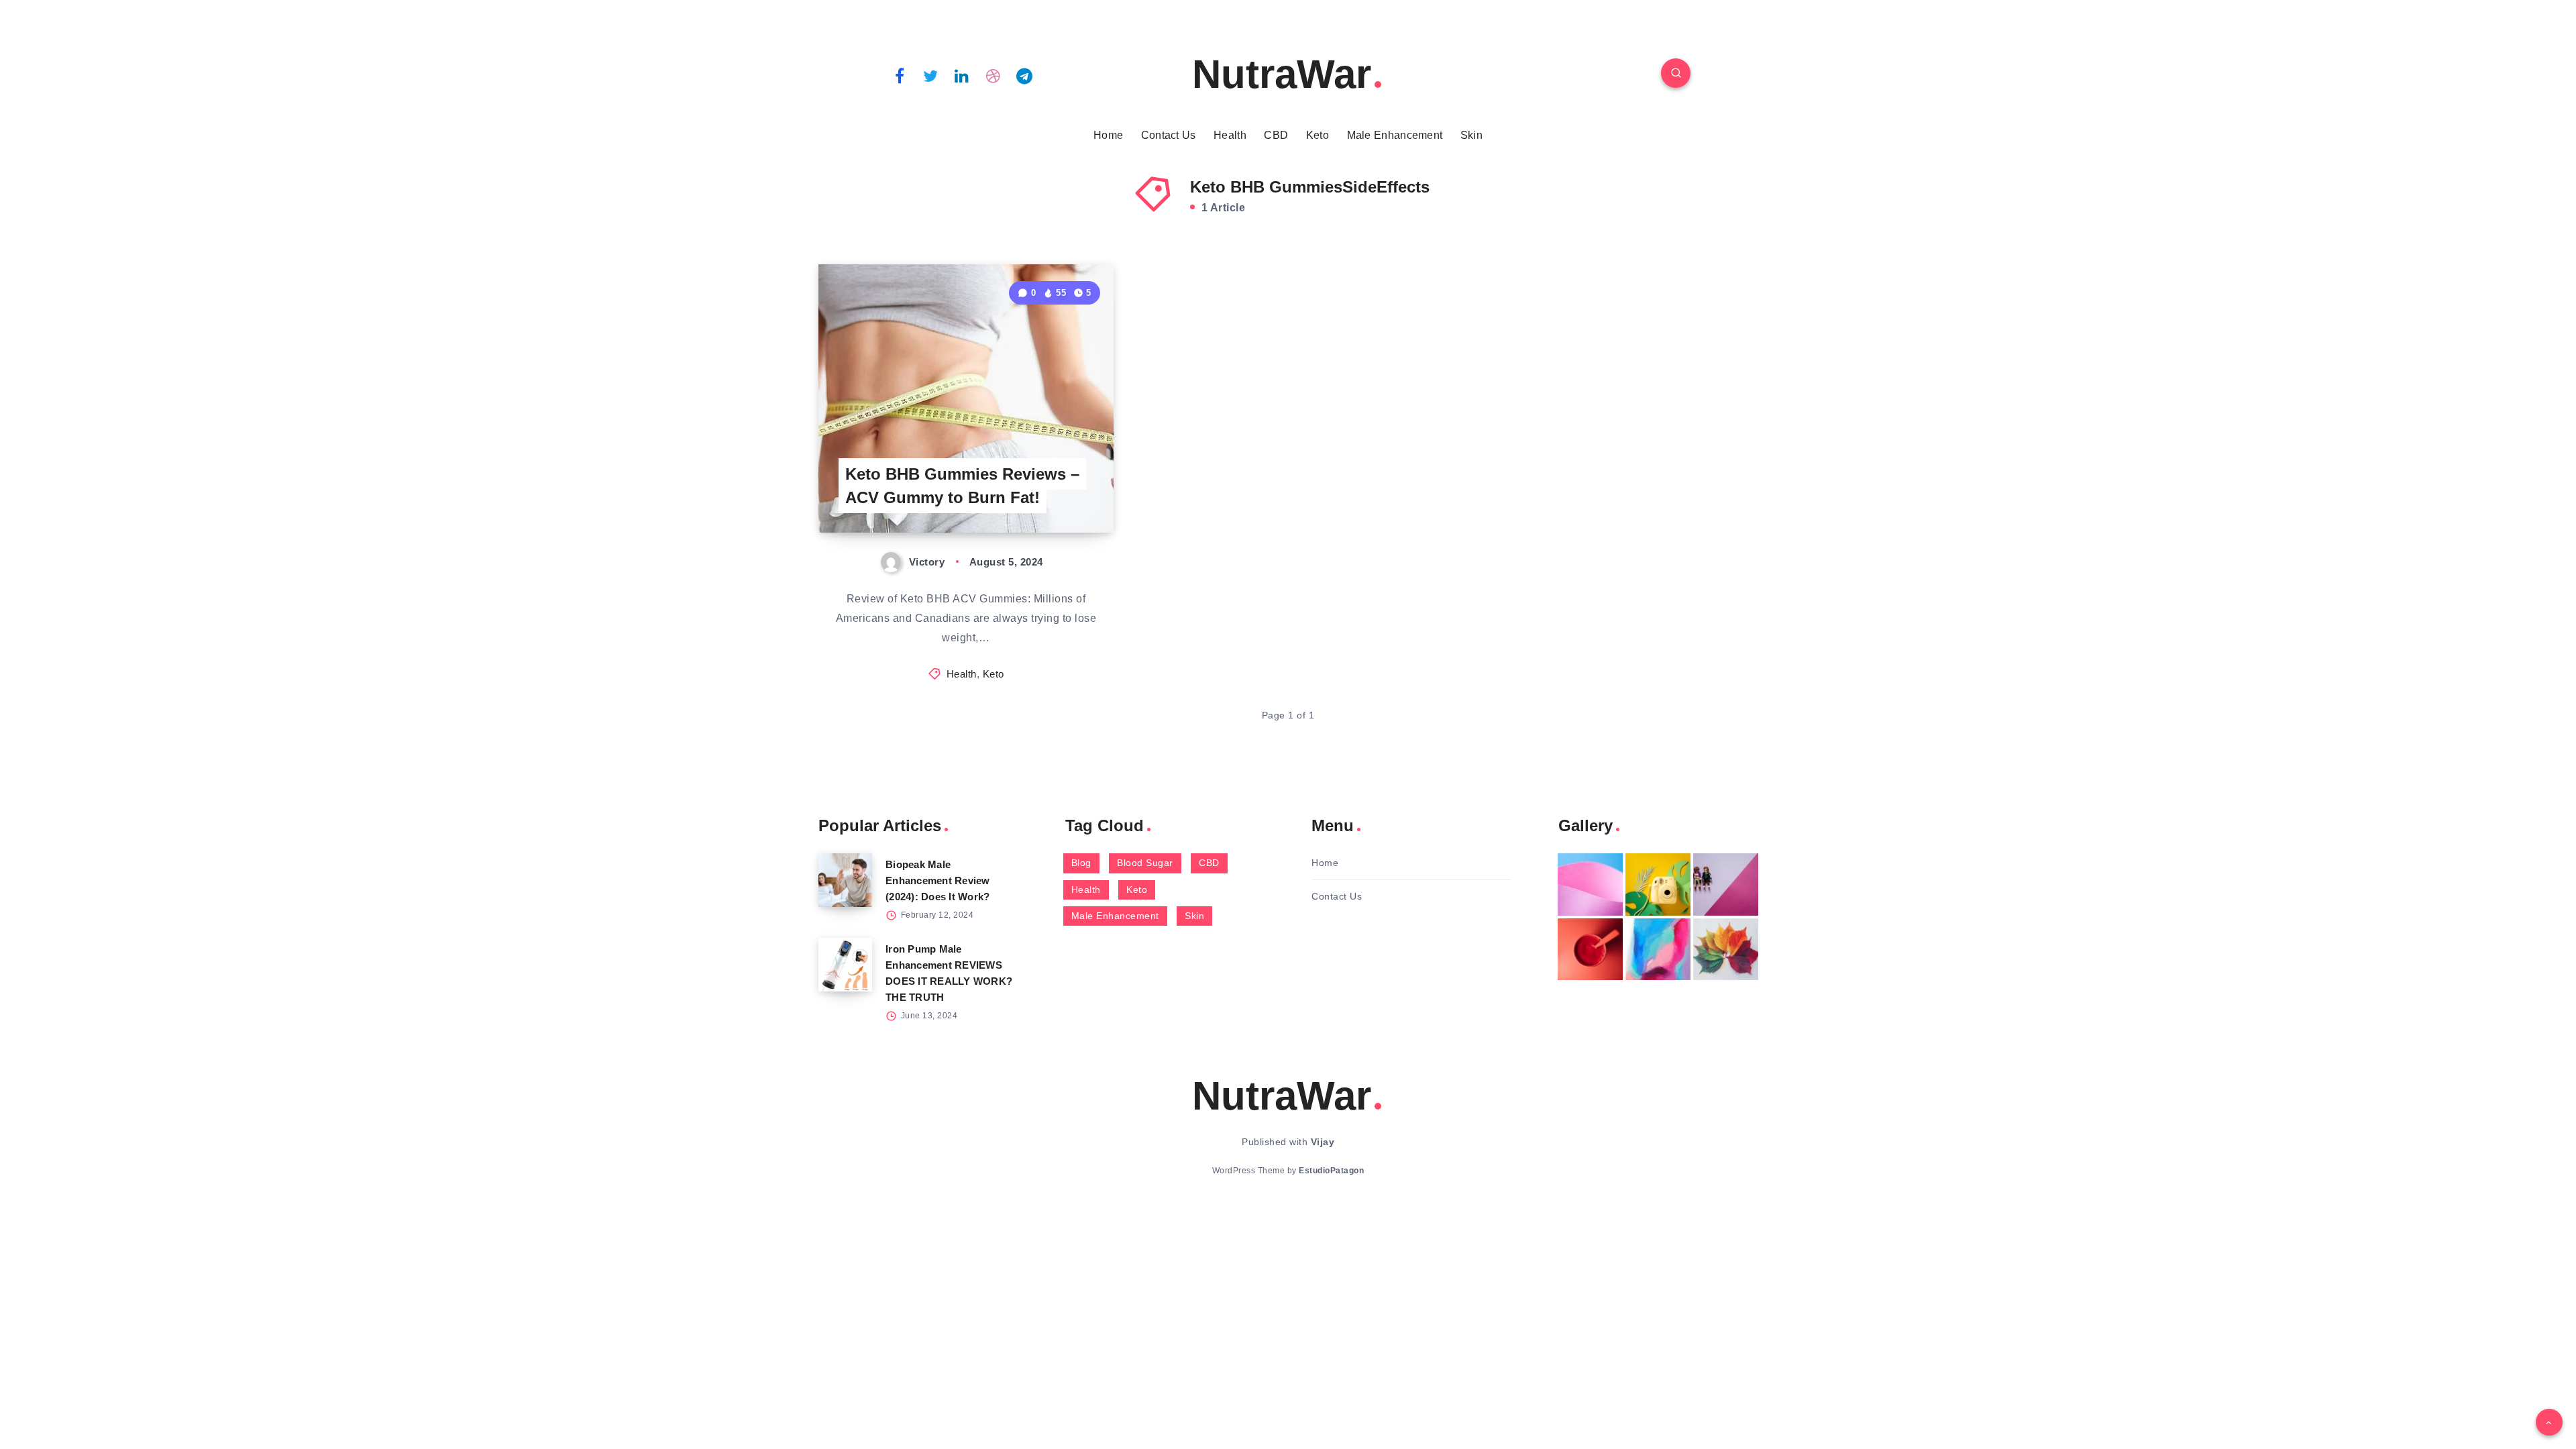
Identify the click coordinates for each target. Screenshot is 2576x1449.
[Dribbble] (994, 75)
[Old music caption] (1726, 884)
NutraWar (1282, 74)
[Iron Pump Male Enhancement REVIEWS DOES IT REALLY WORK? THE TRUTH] (845, 965)
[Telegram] (1024, 75)
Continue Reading (1051, 493)
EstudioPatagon (1331, 1171)
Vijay (1323, 1142)
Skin (1471, 135)
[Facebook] (900, 75)
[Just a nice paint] (1658, 949)
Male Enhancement (1395, 135)
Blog (1081, 863)
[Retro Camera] (1658, 884)
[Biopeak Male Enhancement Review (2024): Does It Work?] (845, 880)
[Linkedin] (962, 75)
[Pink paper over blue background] (1590, 884)
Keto (1318, 135)
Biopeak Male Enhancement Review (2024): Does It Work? (938, 880)
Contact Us (1169, 135)
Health (1230, 135)
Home (1108, 135)
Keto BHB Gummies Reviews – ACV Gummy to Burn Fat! (962, 486)
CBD (1276, 135)
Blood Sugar (1145, 863)
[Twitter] (931, 75)
